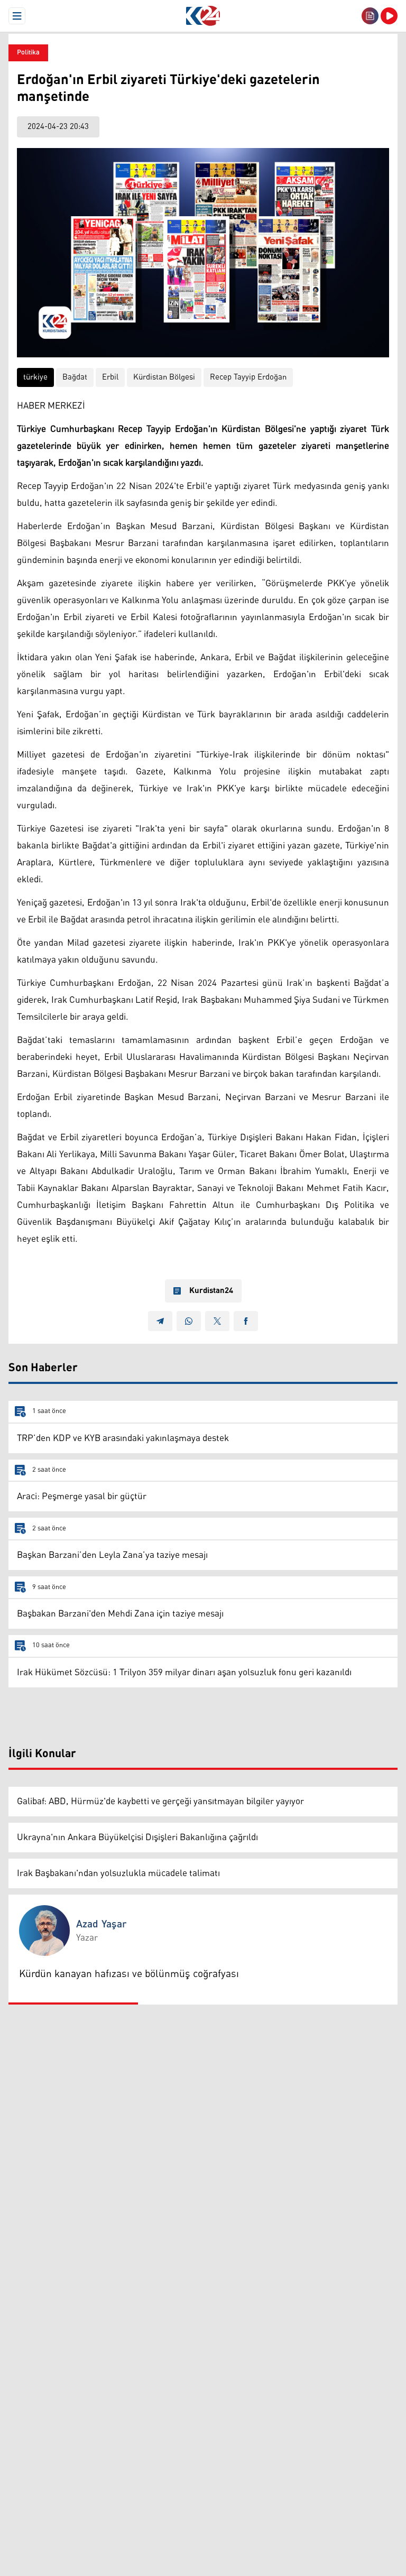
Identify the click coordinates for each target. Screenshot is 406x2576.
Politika (28, 53)
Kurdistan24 (211, 1291)
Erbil (110, 377)
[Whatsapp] (189, 1321)
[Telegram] (160, 1321)
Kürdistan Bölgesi (164, 377)
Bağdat (75, 377)
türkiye (35, 377)
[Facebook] (246, 1321)
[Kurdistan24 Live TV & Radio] (389, 16)
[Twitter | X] (217, 1321)
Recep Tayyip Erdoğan (248, 377)
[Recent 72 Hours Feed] (370, 16)
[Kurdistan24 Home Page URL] (203, 16)
